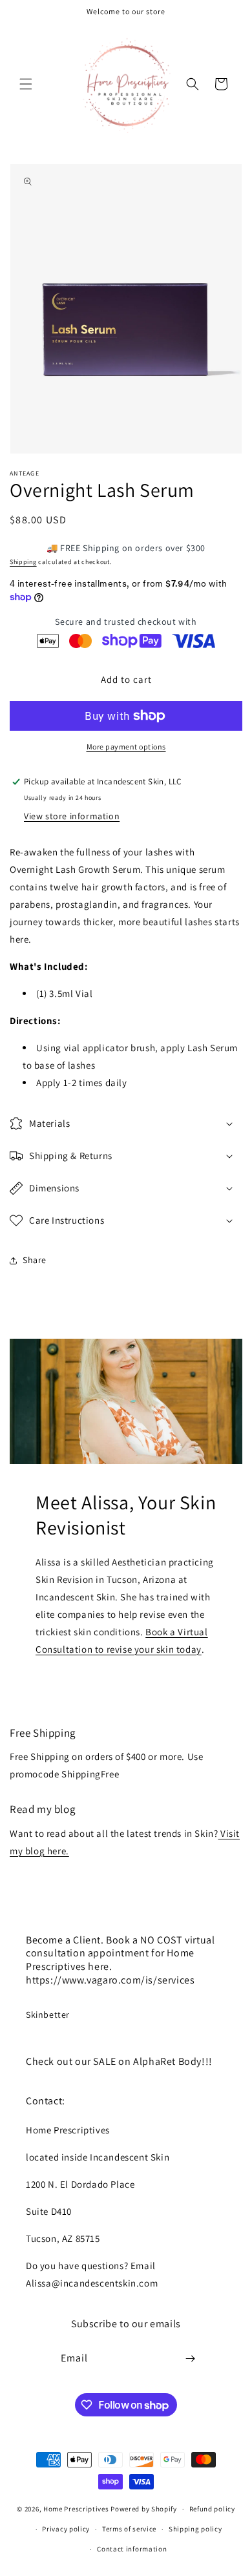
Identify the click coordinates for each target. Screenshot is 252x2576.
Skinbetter (48, 2015)
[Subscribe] (191, 2359)
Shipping (23, 562)
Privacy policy (66, 2529)
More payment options (126, 747)
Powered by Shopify (144, 2509)
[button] (26, 84)
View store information (72, 816)
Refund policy (212, 2509)
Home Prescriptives (76, 2509)
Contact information (132, 2549)
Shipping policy (195, 2529)
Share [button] (35, 1260)
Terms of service (129, 2529)
